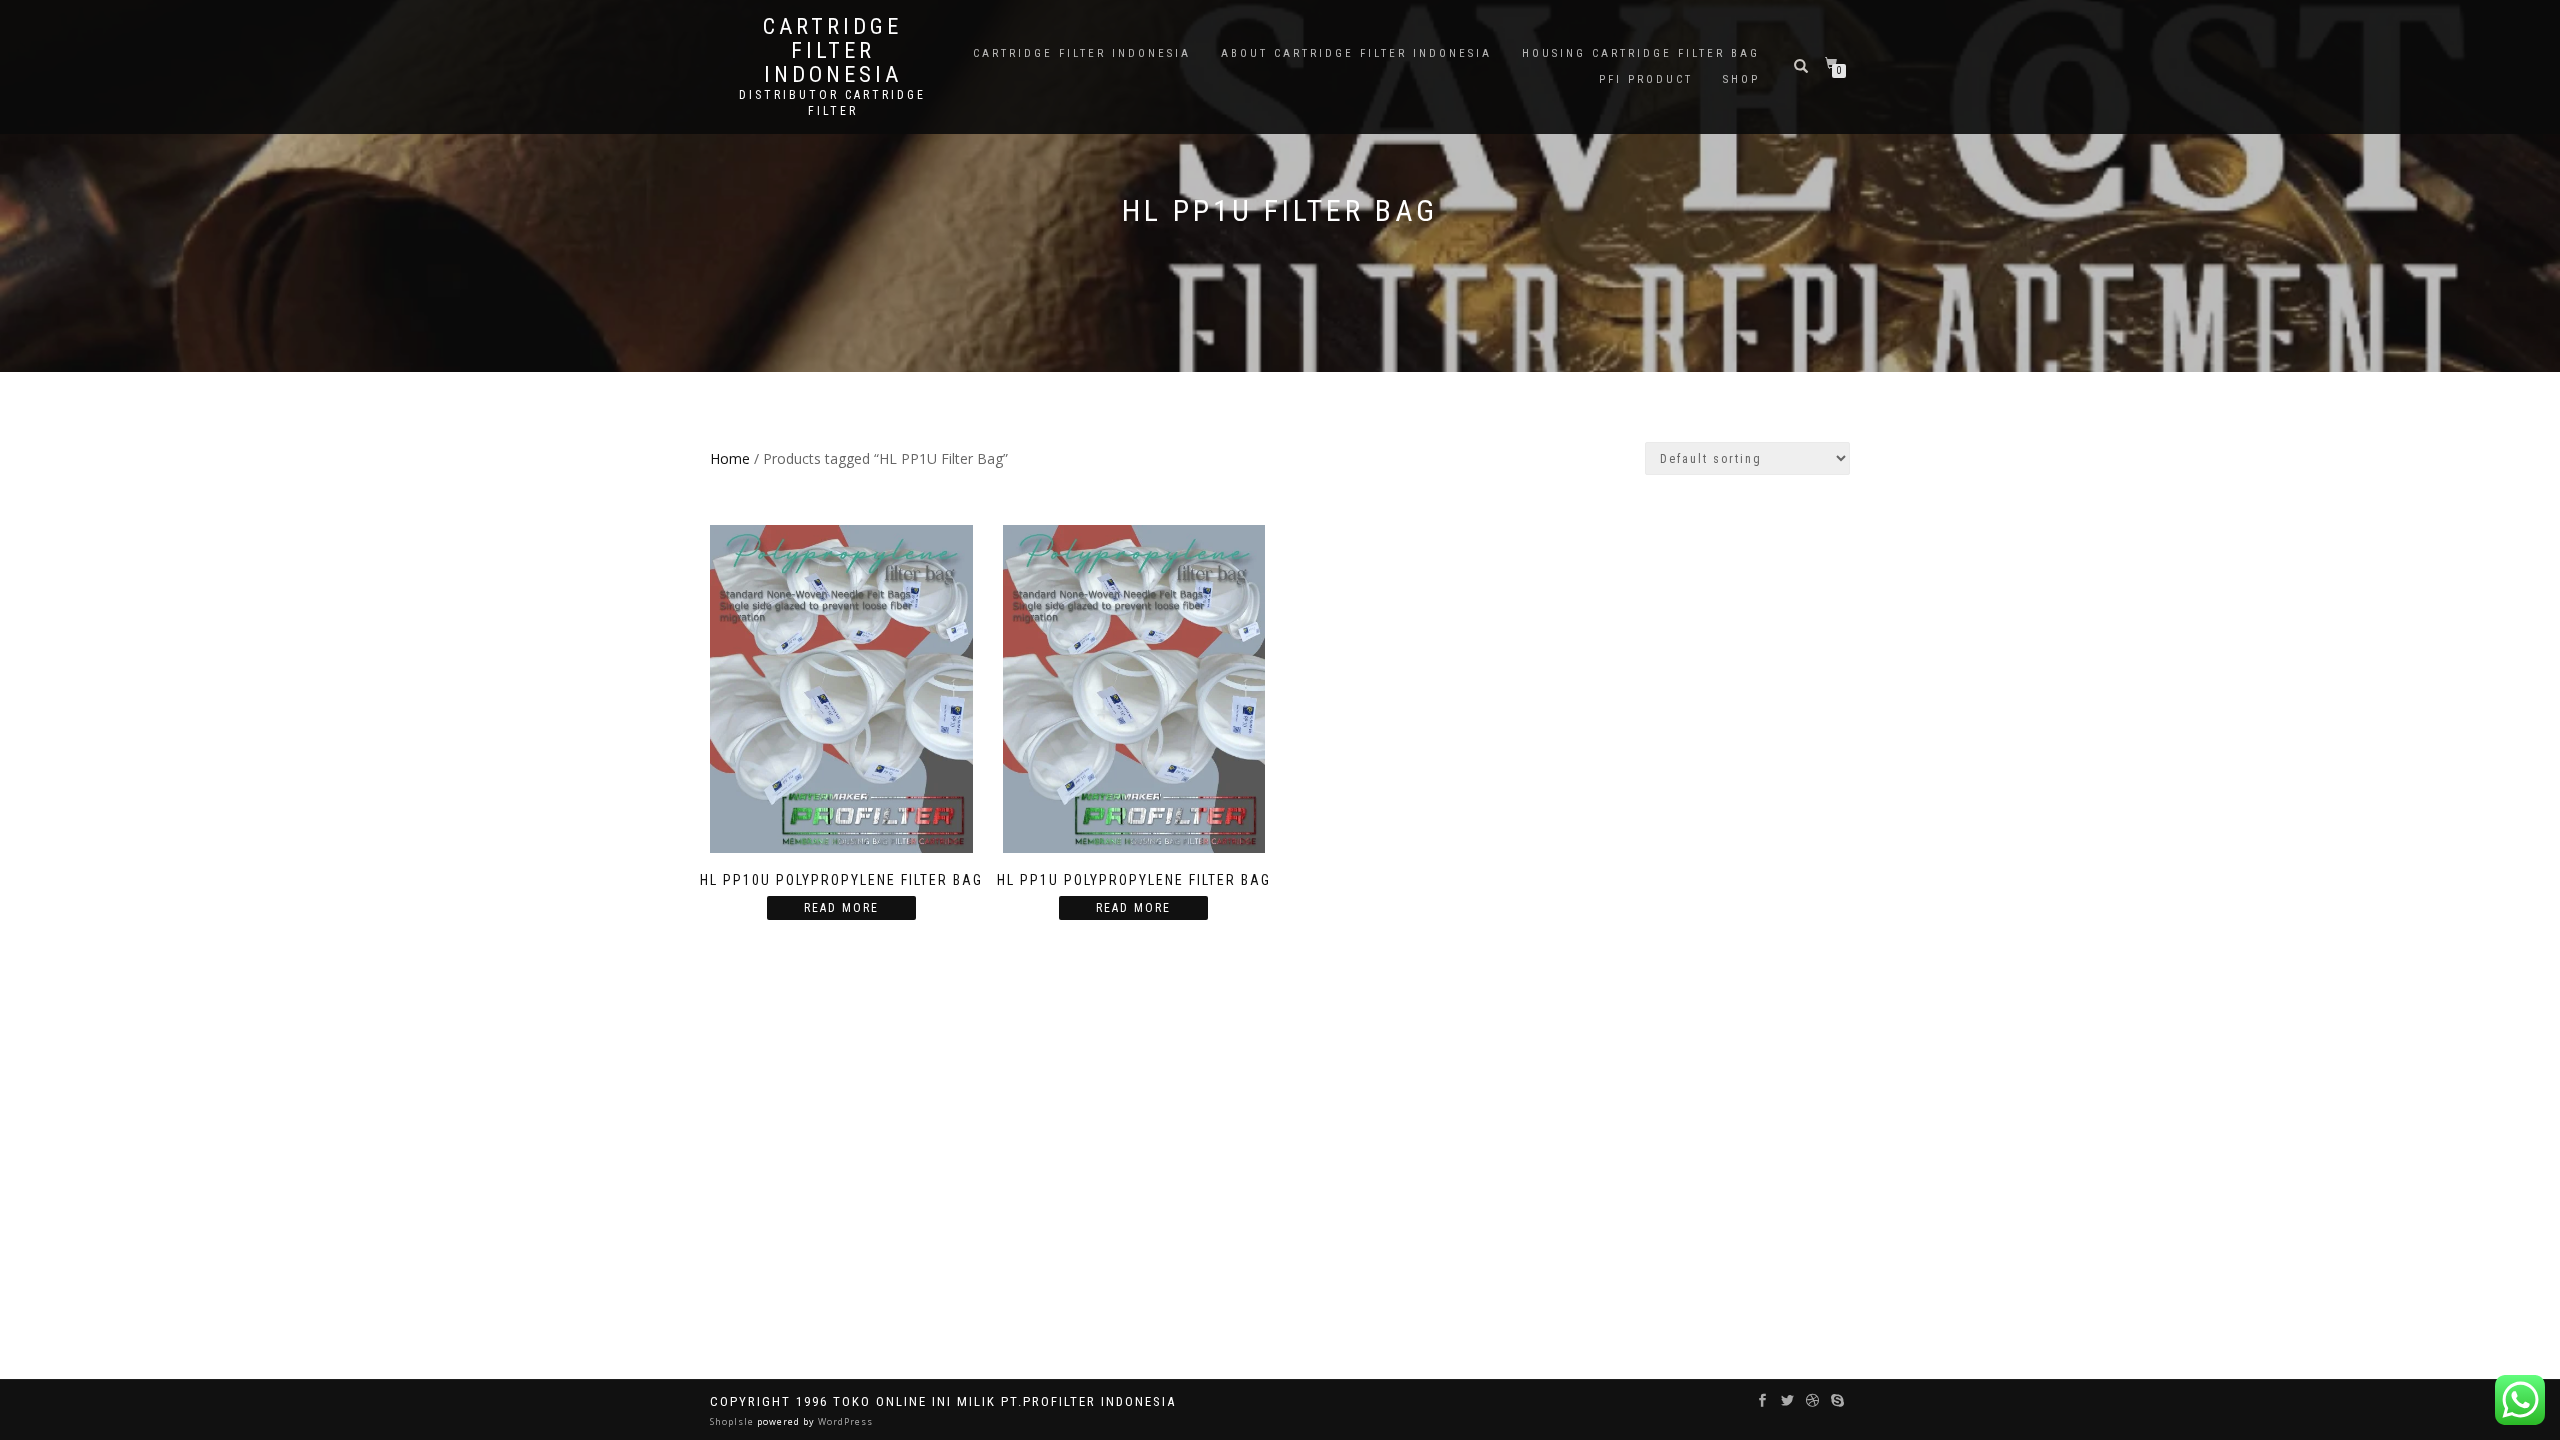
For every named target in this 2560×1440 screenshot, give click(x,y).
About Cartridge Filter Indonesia (1356, 53)
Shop (1741, 79)
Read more (841, 908)
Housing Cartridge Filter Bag (1641, 53)
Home (730, 458)
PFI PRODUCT (1646, 79)
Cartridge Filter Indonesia (832, 51)
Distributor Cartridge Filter (832, 103)
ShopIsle (733, 1421)
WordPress (844, 1421)
